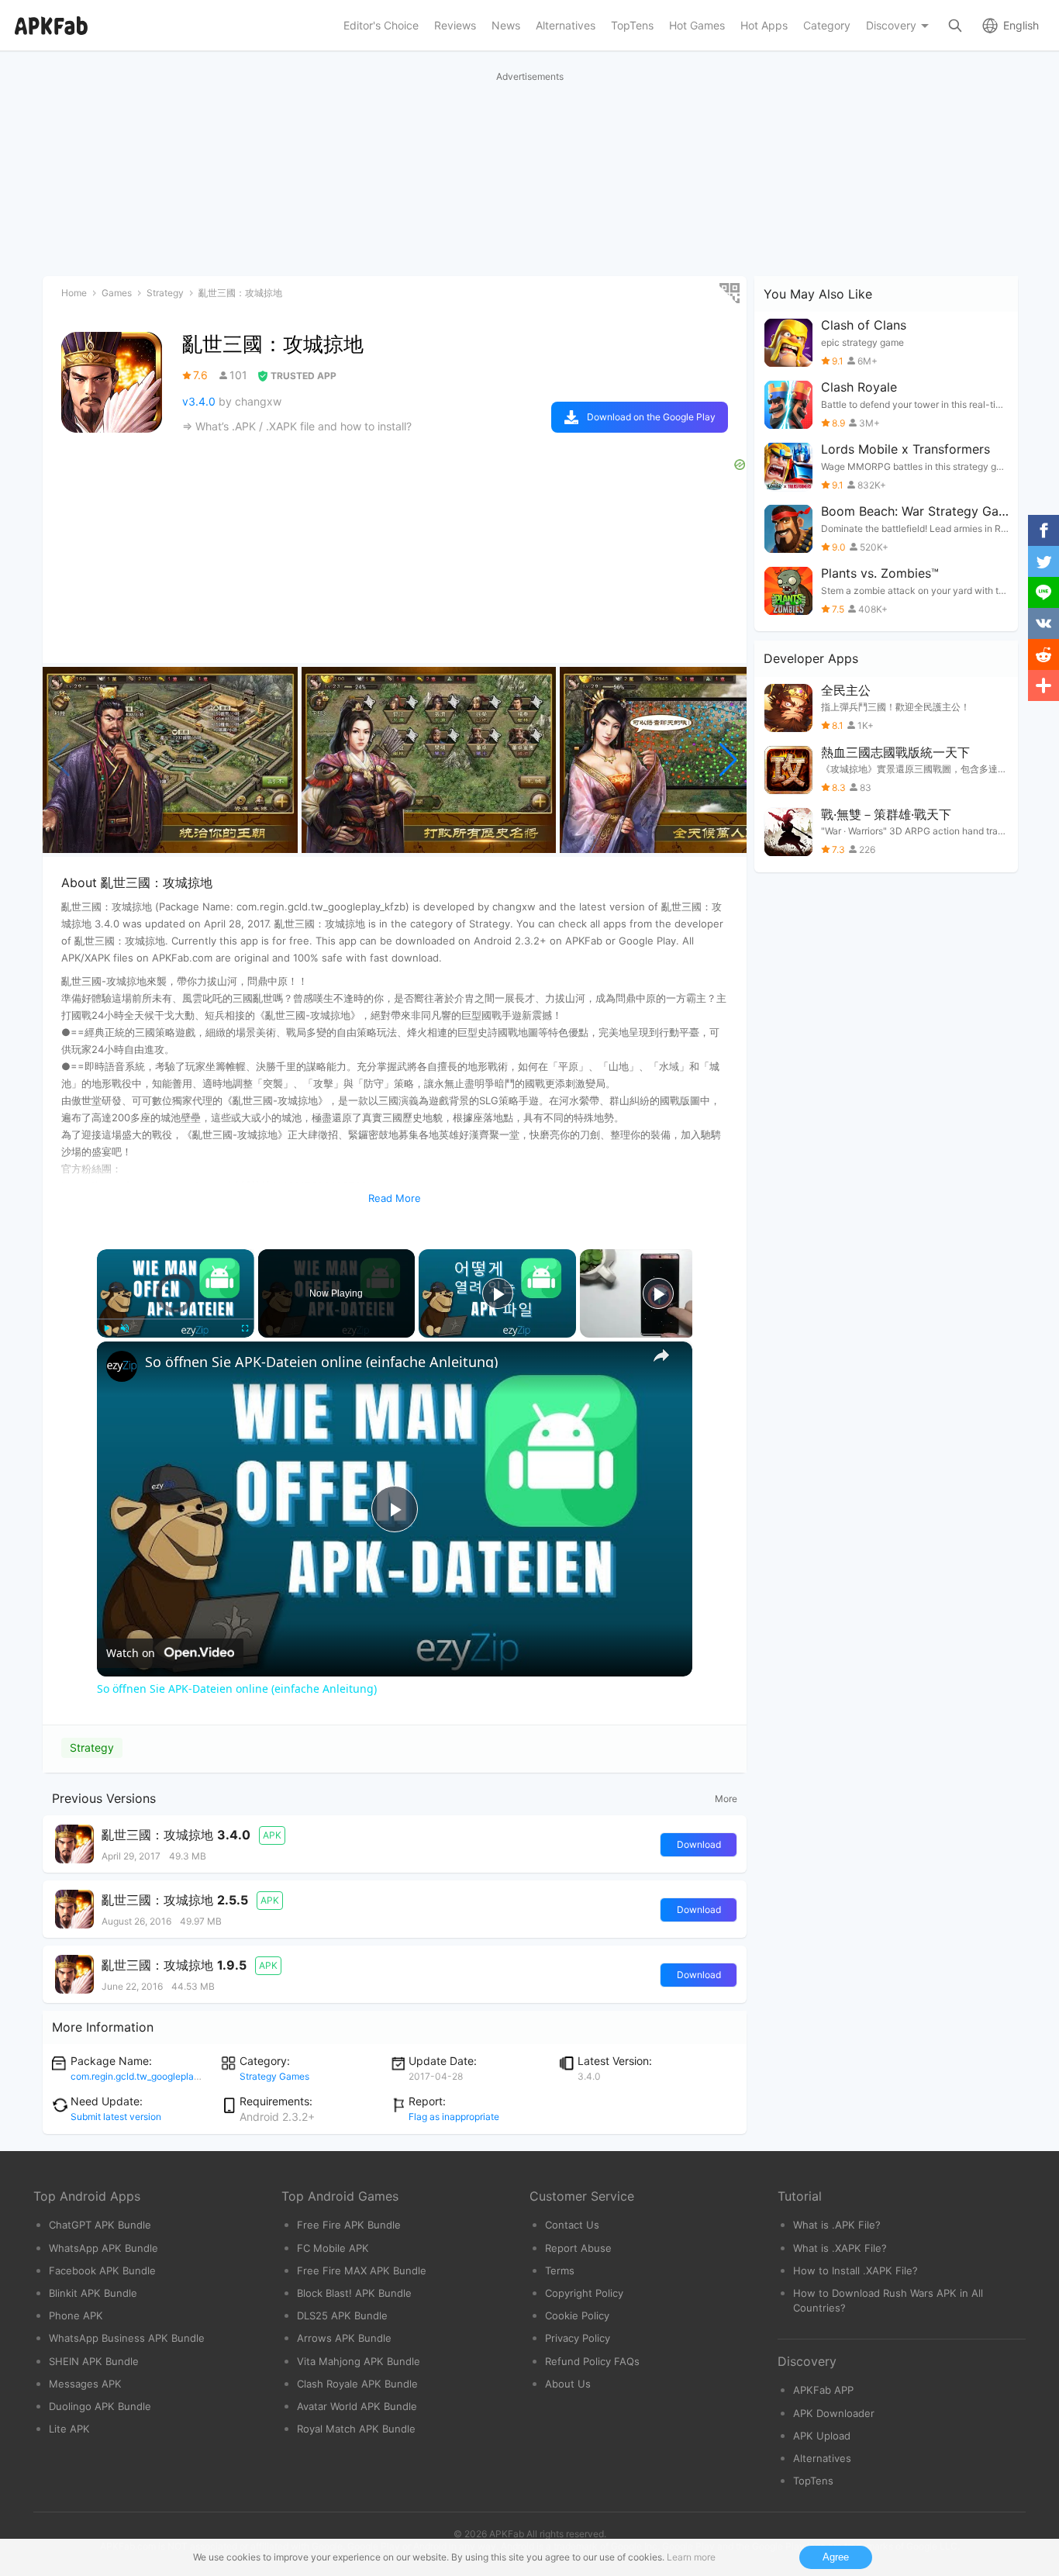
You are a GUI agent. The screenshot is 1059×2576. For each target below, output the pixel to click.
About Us (568, 2384)
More (726, 1799)
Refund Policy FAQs (592, 2361)
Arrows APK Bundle (344, 2338)
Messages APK (85, 2384)
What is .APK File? (837, 2225)
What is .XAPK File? (840, 2248)
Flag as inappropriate (454, 2117)
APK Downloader (834, 2413)
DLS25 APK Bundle (342, 2315)
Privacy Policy (578, 2338)
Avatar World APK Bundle (357, 2406)
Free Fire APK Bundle (349, 2225)
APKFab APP (823, 2390)
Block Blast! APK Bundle (354, 2293)
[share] (661, 1355)
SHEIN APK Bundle (94, 2361)
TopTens (813, 2481)
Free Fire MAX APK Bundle (362, 2270)
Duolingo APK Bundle (100, 2406)
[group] (170, 760)
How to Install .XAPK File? (855, 2270)
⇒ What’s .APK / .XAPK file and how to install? (297, 426)
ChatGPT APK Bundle (100, 2225)
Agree (836, 2557)
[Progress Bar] (176, 1319)
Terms (560, 2270)
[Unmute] (125, 1328)
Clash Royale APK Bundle (357, 2384)
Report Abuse (578, 2248)
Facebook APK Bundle (102, 2270)
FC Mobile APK (333, 2248)
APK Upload (822, 2436)
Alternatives (822, 2458)
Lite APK (69, 2429)
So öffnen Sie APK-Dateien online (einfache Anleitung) (321, 1362)
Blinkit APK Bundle (93, 2293)
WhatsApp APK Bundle (103, 2248)
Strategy (92, 1747)
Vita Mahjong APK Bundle (359, 2361)
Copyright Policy (584, 2293)
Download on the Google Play (651, 417)
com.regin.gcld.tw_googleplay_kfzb (146, 2076)
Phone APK (76, 2315)
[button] (728, 760)
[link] (122, 1366)
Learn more (691, 2557)
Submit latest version (116, 2117)
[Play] (106, 1328)
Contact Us (572, 2225)
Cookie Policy (577, 2315)
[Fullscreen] (245, 1328)
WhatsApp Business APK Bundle (127, 2338)
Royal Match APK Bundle (356, 2429)
